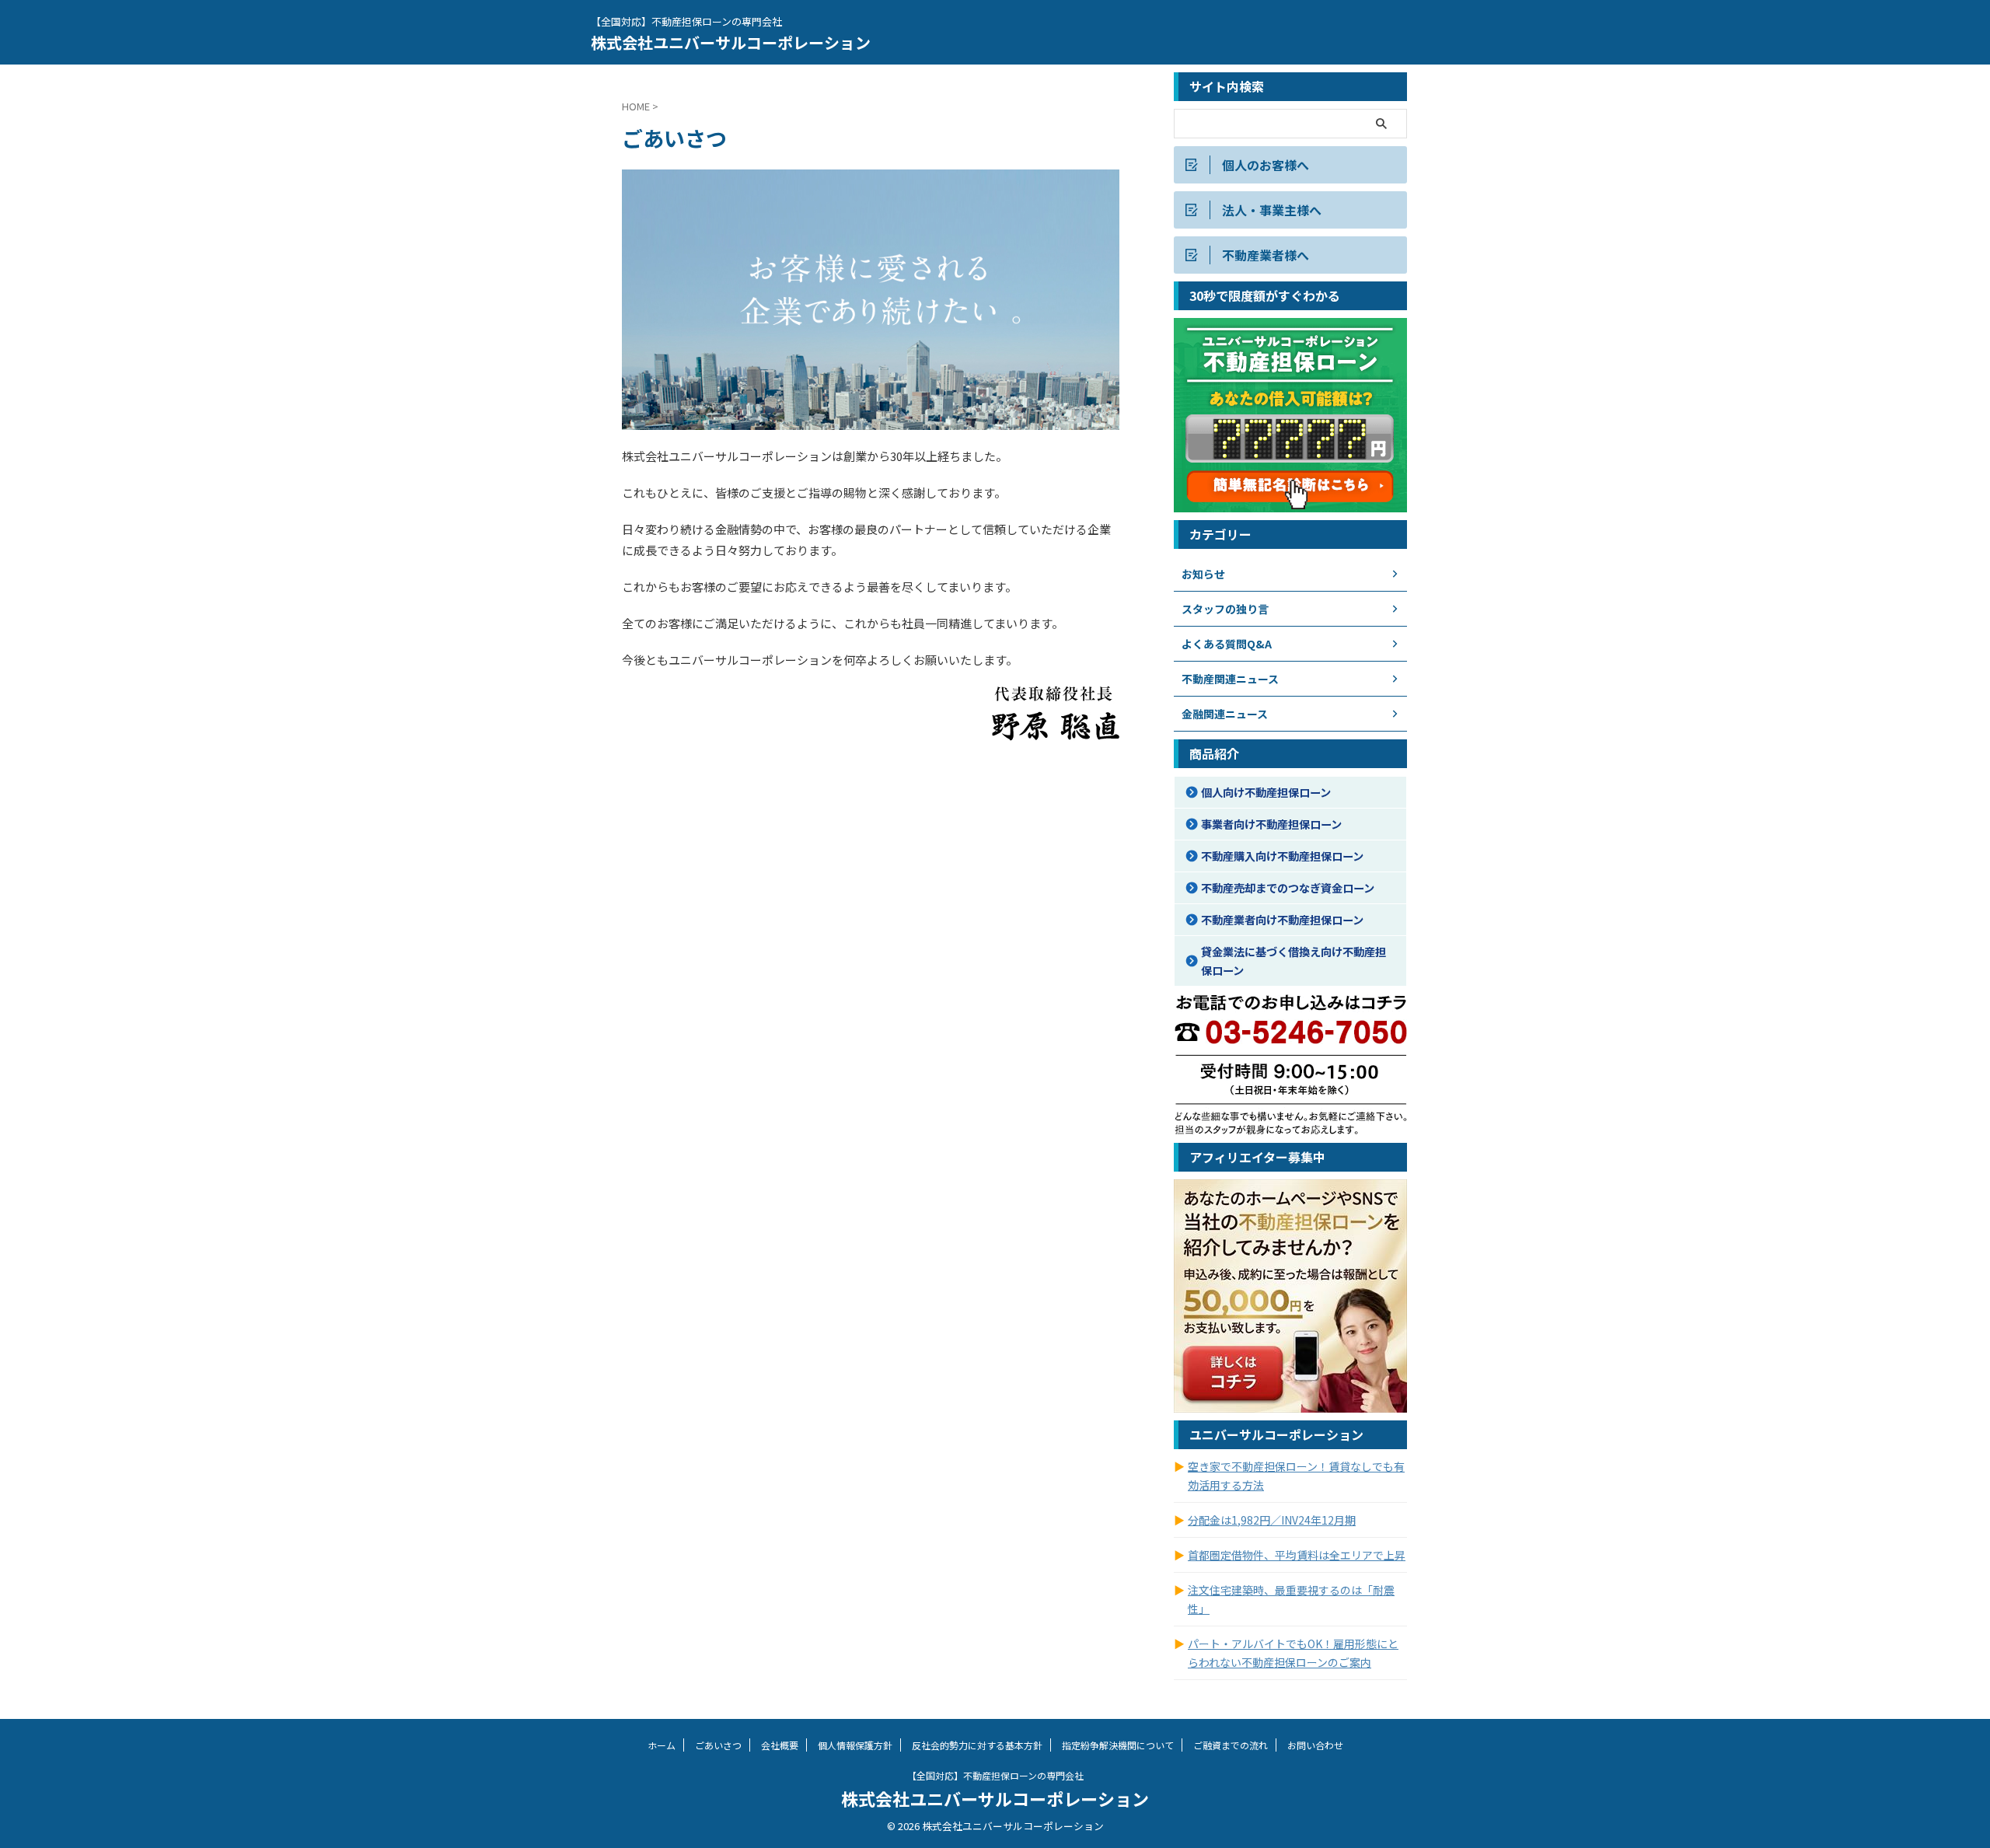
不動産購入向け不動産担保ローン (1282, 856)
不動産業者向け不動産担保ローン (1282, 919)
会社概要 (780, 1745)
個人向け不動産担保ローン (1266, 792)
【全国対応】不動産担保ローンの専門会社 (995, 1775)
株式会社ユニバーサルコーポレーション (731, 42)
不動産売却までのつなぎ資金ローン (1288, 887)
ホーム (662, 1745)
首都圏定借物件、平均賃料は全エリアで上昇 (1297, 1555)
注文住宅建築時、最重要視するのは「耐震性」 (1291, 1599)
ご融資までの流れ (1231, 1745)
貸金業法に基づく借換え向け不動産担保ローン (1293, 961)
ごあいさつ (718, 1745)
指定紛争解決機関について (1118, 1745)
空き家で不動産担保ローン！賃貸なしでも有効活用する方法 (1296, 1476)
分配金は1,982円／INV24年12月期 (1272, 1520)
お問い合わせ (1315, 1745)
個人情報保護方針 (855, 1745)
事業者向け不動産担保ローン (1271, 824)
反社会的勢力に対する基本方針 (977, 1745)
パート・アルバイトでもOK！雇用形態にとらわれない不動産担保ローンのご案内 (1293, 1653)
